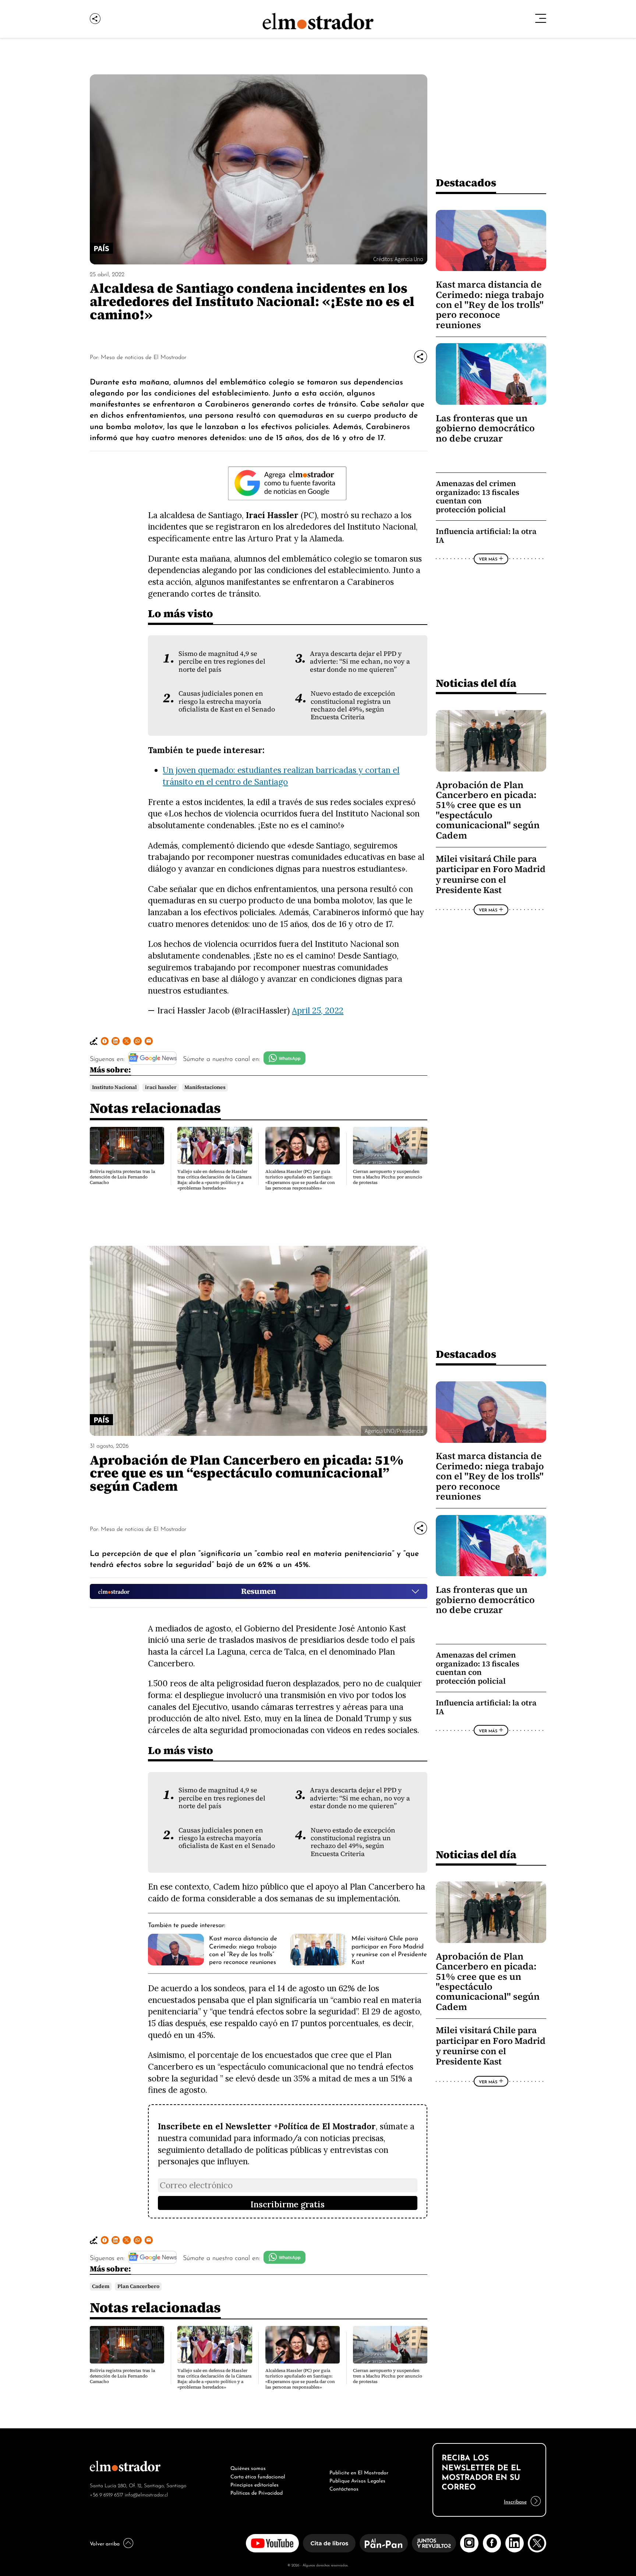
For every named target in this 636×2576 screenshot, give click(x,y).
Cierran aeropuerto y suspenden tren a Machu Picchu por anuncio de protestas (388, 1177)
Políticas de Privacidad (257, 2492)
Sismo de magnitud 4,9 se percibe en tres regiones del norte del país (222, 662)
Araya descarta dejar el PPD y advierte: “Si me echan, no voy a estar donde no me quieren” (360, 662)
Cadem (101, 2286)
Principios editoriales (255, 2484)
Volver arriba (105, 2543)
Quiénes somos (248, 2467)
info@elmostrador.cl (146, 2494)
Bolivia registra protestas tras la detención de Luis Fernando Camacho (122, 1177)
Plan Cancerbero (138, 2286)
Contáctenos (344, 2488)
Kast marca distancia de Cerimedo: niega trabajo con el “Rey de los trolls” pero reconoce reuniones (243, 1949)
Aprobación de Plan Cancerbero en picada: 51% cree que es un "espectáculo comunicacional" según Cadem (488, 810)
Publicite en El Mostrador (359, 2472)
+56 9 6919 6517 (107, 2494)
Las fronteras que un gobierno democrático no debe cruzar (485, 428)
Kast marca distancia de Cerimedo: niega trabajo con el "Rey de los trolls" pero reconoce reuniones (490, 305)
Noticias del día (476, 683)
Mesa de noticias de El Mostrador (144, 356)
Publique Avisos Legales (357, 2480)
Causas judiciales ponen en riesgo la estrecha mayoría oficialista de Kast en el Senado (227, 701)
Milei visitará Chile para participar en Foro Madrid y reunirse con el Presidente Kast (491, 874)
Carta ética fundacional (258, 2476)
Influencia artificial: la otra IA (486, 536)
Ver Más (488, 559)
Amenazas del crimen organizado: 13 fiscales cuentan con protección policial (478, 496)
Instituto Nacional (114, 1087)
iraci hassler (161, 1087)
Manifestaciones (205, 1087)
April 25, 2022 (318, 1010)
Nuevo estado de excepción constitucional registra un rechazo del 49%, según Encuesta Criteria (353, 705)
